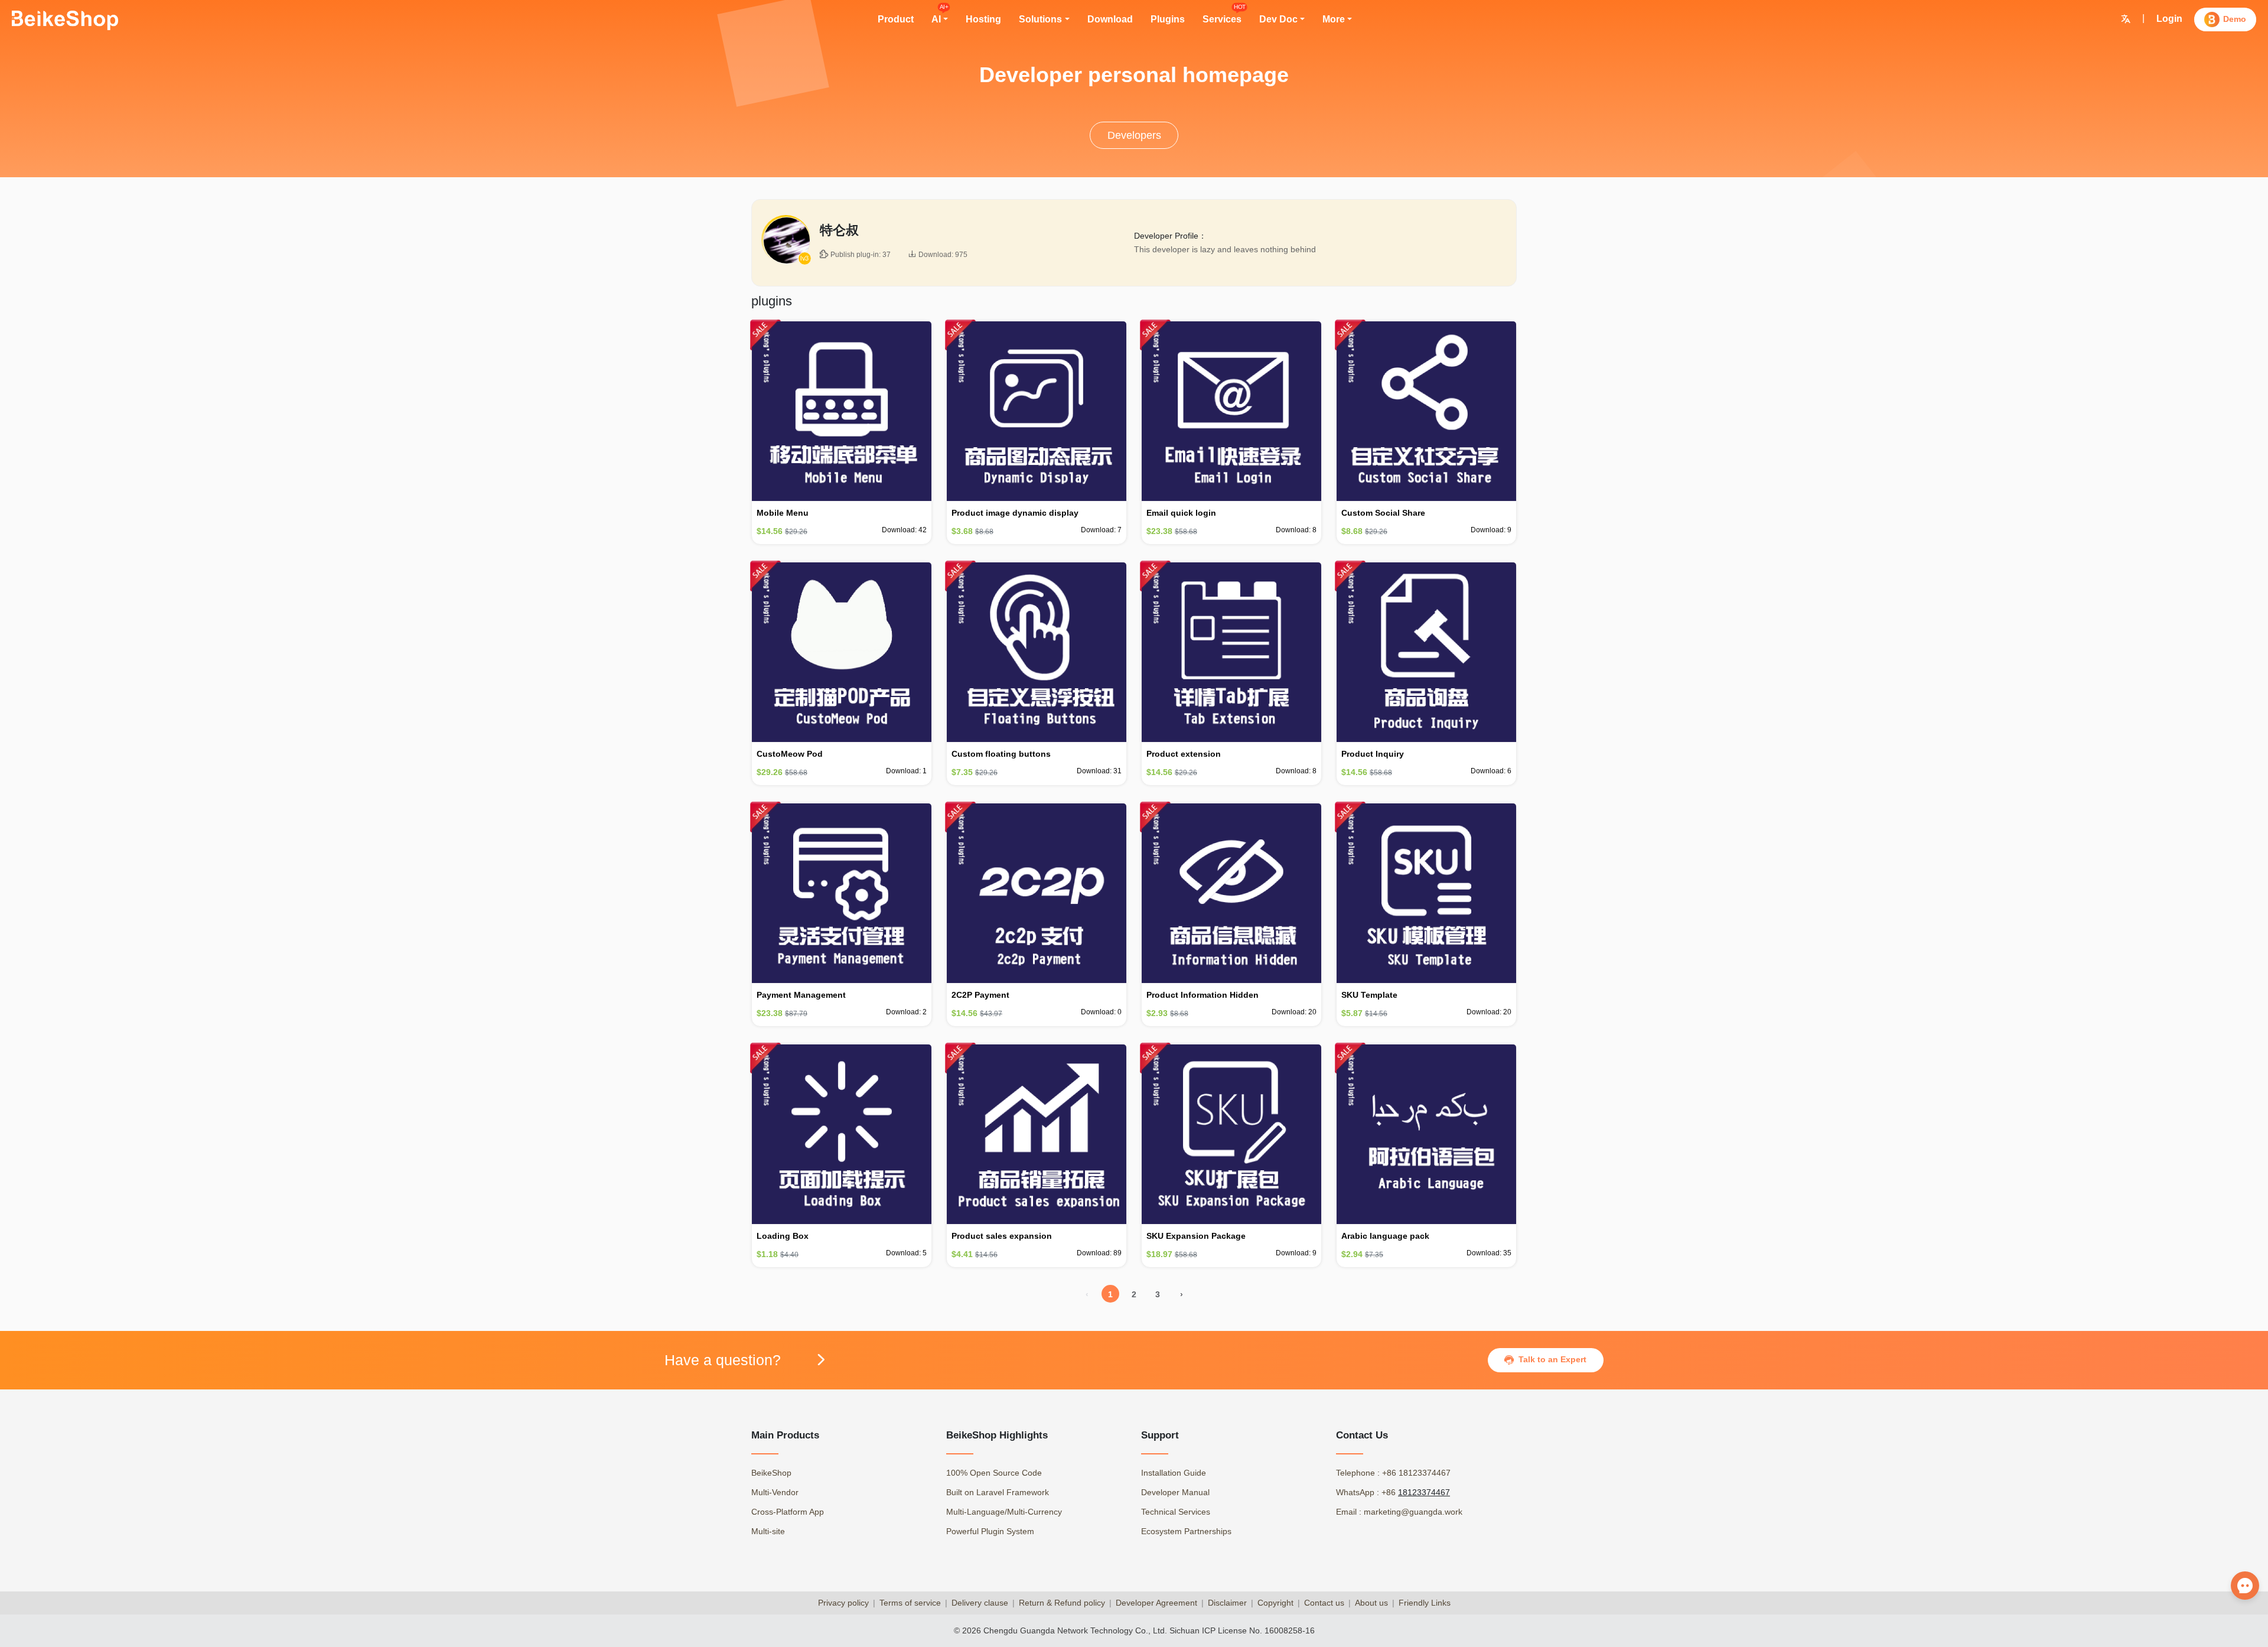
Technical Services (1176, 1512)
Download (1110, 19)
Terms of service (910, 1603)
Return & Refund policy (1062, 1603)
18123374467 (1424, 1492)
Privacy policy (843, 1603)
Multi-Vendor (775, 1492)
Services (1222, 18)
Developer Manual (1175, 1492)
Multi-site (768, 1531)
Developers (1134, 135)
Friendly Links (1425, 1603)
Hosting (983, 19)
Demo (2235, 19)
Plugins (1168, 19)
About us (1371, 1603)
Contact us (1324, 1603)
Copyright (1275, 1603)
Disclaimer (1227, 1603)
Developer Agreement (1156, 1603)
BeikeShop (771, 1473)
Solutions (1040, 19)
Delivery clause (980, 1603)
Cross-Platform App (788, 1512)
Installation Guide (1174, 1473)
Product (896, 19)
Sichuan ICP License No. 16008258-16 (1242, 1630)
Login (2169, 19)
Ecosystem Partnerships (1186, 1531)
